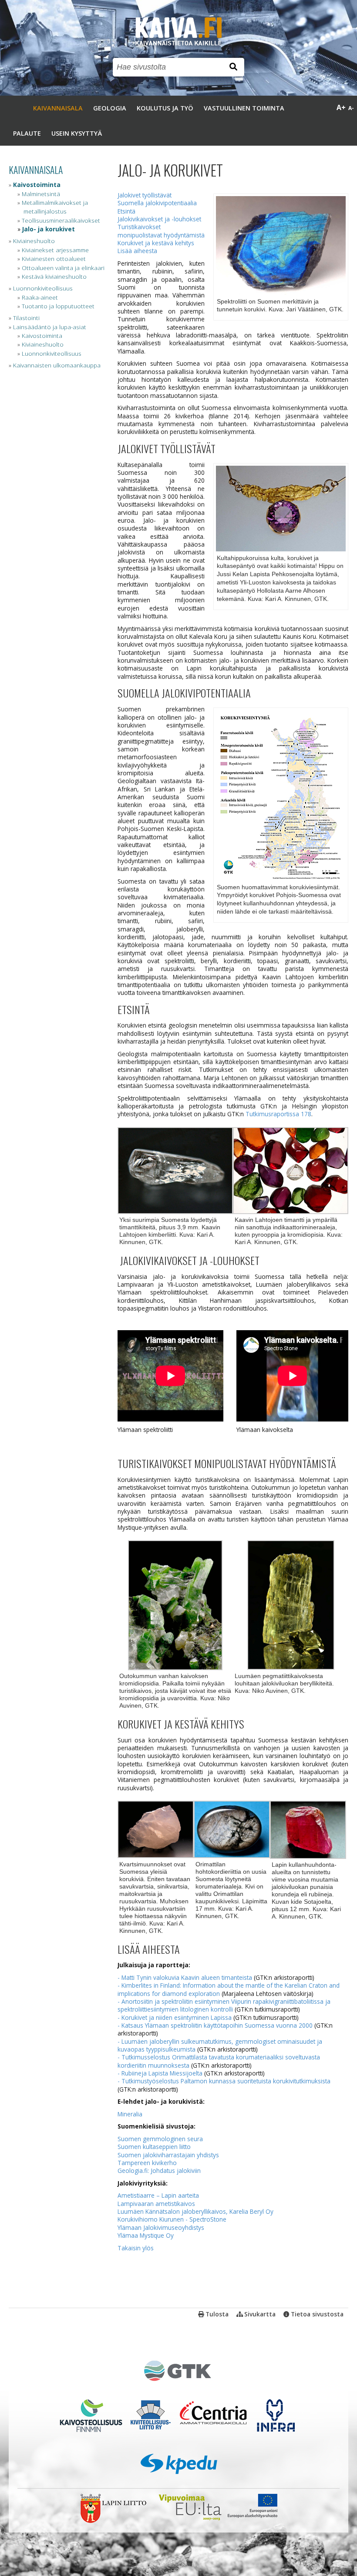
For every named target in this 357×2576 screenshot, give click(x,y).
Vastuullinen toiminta (244, 108)
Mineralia (130, 2114)
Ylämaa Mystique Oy (146, 2235)
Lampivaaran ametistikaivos (156, 2204)
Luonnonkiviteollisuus (43, 288)
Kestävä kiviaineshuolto (54, 276)
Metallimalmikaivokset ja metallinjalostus (55, 207)
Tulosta (217, 2314)
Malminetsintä (41, 194)
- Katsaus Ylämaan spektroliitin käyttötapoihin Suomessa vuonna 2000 (215, 2025)
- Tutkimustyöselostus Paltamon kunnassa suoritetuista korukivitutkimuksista (224, 2081)
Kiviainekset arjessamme (55, 250)
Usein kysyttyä (77, 133)
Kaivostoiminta (37, 185)
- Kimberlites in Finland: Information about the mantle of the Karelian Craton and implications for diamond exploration (229, 1989)
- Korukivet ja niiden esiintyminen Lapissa (175, 2017)
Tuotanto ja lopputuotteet (58, 306)
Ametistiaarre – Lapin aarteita (158, 2195)
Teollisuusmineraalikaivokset (61, 220)
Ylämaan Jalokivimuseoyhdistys (161, 2227)
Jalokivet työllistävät (145, 195)
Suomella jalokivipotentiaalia (157, 203)
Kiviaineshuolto (34, 241)
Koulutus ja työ (165, 108)
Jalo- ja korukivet (49, 229)
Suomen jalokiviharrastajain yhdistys (168, 2155)
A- (351, 108)
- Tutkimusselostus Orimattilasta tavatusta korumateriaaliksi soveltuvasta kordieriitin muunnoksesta (219, 2061)
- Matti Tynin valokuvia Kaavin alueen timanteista (185, 1977)
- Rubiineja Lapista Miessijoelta (160, 2073)
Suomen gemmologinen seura (160, 2139)
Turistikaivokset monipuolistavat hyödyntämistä (161, 231)
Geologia (110, 108)
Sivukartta (260, 2314)
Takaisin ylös (136, 2248)
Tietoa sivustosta (317, 2314)
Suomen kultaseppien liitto (154, 2147)
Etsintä (126, 211)
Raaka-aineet (40, 297)
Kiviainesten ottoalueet (54, 259)
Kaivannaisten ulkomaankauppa (57, 365)
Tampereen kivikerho (147, 2163)
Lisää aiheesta (137, 251)
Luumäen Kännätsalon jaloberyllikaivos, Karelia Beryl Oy (195, 2211)
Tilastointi (26, 318)
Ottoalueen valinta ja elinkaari (63, 268)
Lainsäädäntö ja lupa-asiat (50, 327)
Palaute (27, 133)
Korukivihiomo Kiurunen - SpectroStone (172, 2219)
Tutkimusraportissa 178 (278, 1114)
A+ (341, 107)
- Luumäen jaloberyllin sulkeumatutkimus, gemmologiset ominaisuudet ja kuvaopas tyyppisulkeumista (220, 2045)
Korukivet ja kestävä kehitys (156, 243)
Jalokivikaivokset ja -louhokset (159, 219)
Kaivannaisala (58, 108)
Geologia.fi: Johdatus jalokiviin (159, 2171)
